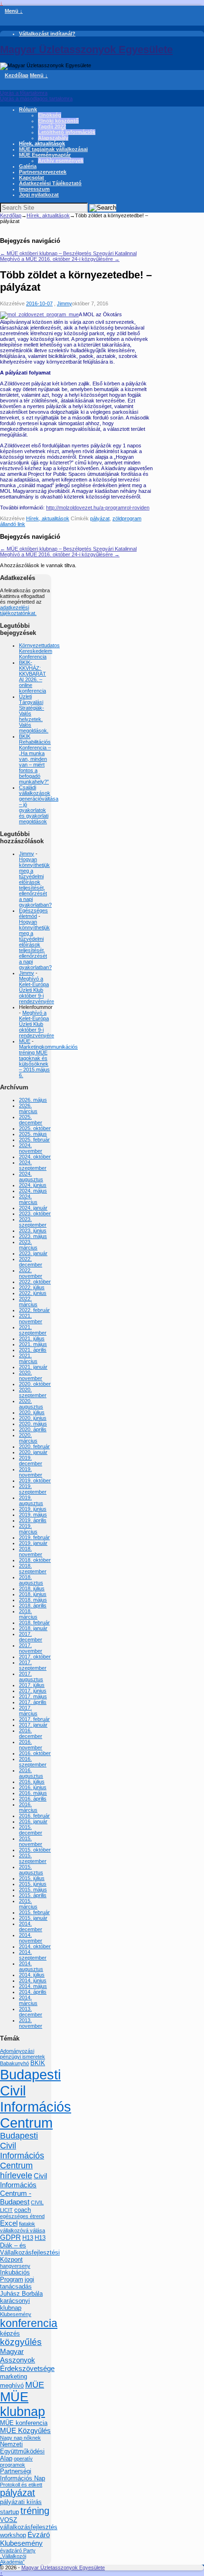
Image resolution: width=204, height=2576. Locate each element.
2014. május (33, 1986)
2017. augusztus (31, 1676)
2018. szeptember (33, 1569)
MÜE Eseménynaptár (45, 155)
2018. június (33, 1594)
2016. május (33, 1793)
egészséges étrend (22, 2216)
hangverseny (15, 2266)
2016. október (35, 1753)
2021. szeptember (33, 1330)
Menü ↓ (14, 11)
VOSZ (9, 2520)
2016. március (28, 1807)
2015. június (33, 1884)
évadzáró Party (18, 2550)
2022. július (32, 1287)
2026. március (28, 1108)
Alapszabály (53, 138)
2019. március (28, 1529)
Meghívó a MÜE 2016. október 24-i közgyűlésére (60, 259)
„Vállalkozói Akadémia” (13, 2559)
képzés (10, 2333)
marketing (14, 2376)
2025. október (35, 1128)
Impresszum (34, 189)
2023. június (33, 1230)
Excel (9, 2223)
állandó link (13, 524)
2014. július (32, 1975)
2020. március (28, 1438)
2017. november (31, 1648)
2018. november (31, 1551)
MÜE (25, 1041)
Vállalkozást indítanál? (47, 34)
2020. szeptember (33, 1392)
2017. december (31, 1637)
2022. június (33, 1293)
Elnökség (50, 115)
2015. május (33, 1890)
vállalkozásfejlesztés (29, 2527)
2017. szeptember (33, 1665)
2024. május (33, 1191)
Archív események (61, 160)
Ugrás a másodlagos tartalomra (36, 98)
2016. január (33, 1821)
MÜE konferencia (24, 2423)
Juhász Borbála (21, 2294)
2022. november (31, 1273)
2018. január (33, 1628)
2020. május (33, 1424)
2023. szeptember (33, 1222)
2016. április (33, 1799)
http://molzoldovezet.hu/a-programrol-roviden (98, 508)
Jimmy (65, 303)
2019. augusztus (31, 1500)
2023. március (28, 1245)
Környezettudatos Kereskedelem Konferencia (39, 651)
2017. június (33, 1691)
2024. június (33, 1185)
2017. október (35, 1657)
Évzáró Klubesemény (25, 2539)
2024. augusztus (31, 1177)
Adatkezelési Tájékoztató (50, 183)
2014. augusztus (31, 1966)
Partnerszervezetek (43, 172)
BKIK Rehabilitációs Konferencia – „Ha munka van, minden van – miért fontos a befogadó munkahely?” (35, 759)
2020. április (33, 1429)
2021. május (33, 1344)
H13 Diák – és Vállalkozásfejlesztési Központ (30, 2249)
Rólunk (28, 109)
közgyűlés (21, 2342)
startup (9, 2512)
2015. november (31, 1841)
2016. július (32, 1782)
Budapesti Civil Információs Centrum (36, 2099)
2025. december (31, 1120)
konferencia (29, 2323)
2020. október (35, 1384)
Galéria (28, 166)
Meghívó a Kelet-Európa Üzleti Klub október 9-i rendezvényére (37, 990)
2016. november (31, 1745)
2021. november (31, 1319)
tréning (35, 2511)
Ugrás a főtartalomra (24, 93)
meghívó (12, 2385)
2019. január (33, 1543)
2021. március (28, 1358)
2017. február (34, 1719)
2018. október (35, 1560)
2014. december (31, 1926)
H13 (28, 2238)
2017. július (32, 1685)
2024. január (33, 1208)
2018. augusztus (31, 1580)
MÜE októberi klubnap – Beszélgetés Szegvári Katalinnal (68, 253)
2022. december (31, 1262)
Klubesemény (16, 2314)
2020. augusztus (31, 1404)
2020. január (33, 1452)
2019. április (33, 1520)
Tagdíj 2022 (52, 126)
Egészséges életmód (33, 913)
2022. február (34, 1310)
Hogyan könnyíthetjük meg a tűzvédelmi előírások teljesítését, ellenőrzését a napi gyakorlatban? (35, 882)
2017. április (33, 1702)
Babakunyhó (14, 2063)
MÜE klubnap (23, 2404)
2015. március (28, 1904)
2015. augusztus (31, 1870)
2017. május (33, 1696)
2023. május (33, 1236)
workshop (13, 2535)
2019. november (31, 1472)
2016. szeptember (33, 1762)
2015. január (33, 1918)
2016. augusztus (31, 1773)
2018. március (28, 1614)
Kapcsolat (32, 178)
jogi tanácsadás (17, 2283)
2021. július (32, 1338)
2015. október (35, 1850)
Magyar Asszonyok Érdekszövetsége (27, 2360)
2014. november (31, 1938)
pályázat (100, 518)
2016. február (34, 1816)
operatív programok (16, 2462)
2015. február (34, 1912)
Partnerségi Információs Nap (23, 2475)
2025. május (33, 1134)
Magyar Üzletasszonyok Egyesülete (86, 49)
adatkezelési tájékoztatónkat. (18, 610)
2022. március (28, 1301)
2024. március (28, 1199)
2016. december (31, 1733)
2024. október (35, 1157)
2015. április (33, 1895)
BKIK (38, 2063)
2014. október (35, 1946)
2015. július (32, 1878)
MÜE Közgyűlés (25, 2430)
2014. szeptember (33, 1955)
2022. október (35, 1282)
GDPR (10, 2237)
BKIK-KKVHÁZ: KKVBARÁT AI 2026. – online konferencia (32, 677)
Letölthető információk (67, 132)
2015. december (31, 1830)
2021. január (33, 1367)
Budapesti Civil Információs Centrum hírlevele (22, 2156)
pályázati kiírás (21, 2502)
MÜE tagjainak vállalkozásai (53, 149)
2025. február (34, 1140)
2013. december (31, 2012)
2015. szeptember (33, 1858)
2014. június (33, 1980)
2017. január (33, 1725)
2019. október (35, 1480)
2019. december (31, 1461)
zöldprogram (127, 518)
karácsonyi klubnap (15, 2304)
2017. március (28, 1711)
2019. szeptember (33, 1489)
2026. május (33, 1100)
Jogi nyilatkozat (39, 195)
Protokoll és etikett (21, 2485)
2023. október (35, 1213)
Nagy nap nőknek (20, 2438)
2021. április (33, 1350)
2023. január (33, 1253)
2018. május (33, 1600)
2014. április (33, 1992)
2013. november (31, 2023)
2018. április (33, 1605)
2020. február (34, 1446)
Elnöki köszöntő (58, 121)
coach (23, 2210)
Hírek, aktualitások (42, 143)
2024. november (31, 1148)
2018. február (34, 1622)
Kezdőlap (17, 75)
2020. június (33, 1418)
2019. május (33, 1515)
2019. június (33, 1509)
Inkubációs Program (15, 2276)
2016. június (33, 1787)
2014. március (28, 2000)
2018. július (32, 1588)
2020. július (32, 1412)
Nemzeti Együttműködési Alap (22, 2451)
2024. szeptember (33, 1165)
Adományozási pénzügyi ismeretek (23, 2054)
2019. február (34, 1537)
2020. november (31, 1375)
